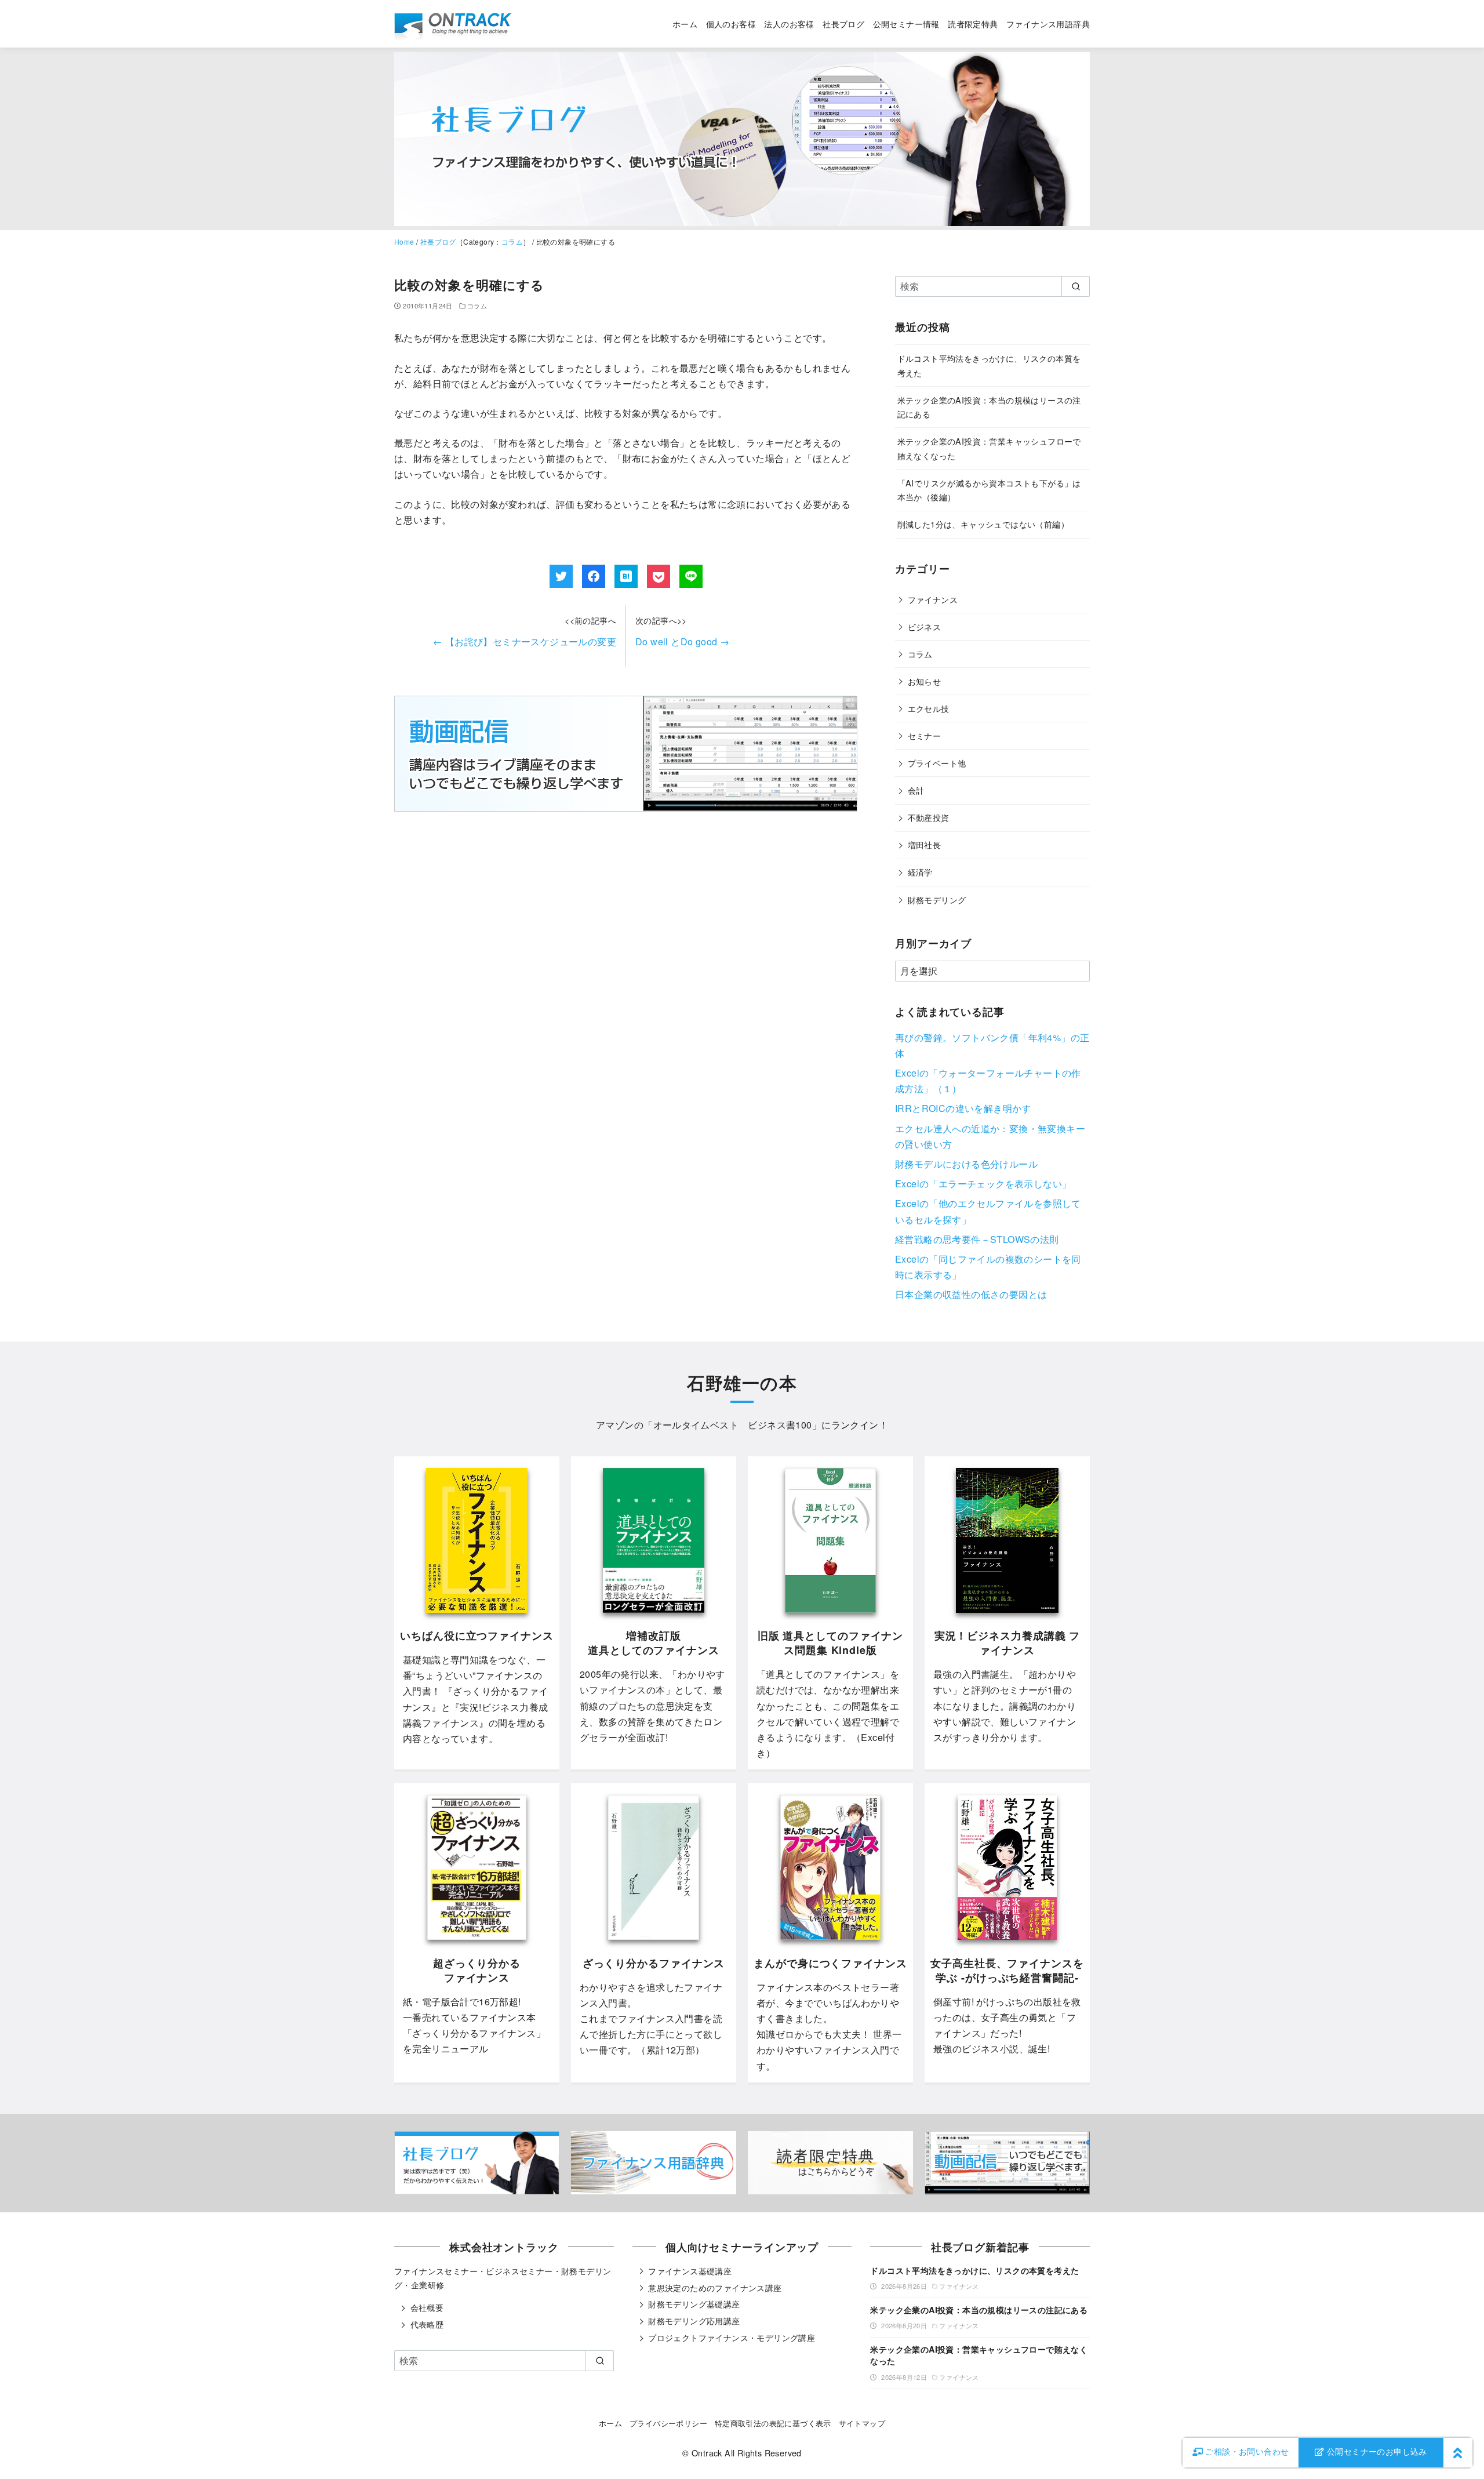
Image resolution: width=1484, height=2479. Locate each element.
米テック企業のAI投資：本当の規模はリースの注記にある (979, 2310)
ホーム (685, 23)
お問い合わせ (1247, 2451)
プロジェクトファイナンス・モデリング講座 (732, 2338)
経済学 (920, 872)
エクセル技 (929, 708)
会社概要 (427, 2307)
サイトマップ (862, 2423)
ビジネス (925, 626)
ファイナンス (933, 599)
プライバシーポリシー (668, 2423)
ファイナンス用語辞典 (1048, 23)
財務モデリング (937, 899)
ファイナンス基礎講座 (690, 2271)
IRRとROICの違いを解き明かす (963, 1108)
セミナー (925, 735)
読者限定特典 (973, 23)
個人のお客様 (731, 23)
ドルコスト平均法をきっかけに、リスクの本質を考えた (974, 2270)
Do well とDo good (682, 641)
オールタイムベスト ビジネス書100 (733, 1425)
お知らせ (925, 681)
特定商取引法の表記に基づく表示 (773, 2423)
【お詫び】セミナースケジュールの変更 (525, 641)
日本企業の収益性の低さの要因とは (971, 1294)
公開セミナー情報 (906, 23)
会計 (916, 790)
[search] (1076, 286)
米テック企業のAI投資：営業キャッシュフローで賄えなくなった (979, 2355)
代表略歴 (427, 2324)
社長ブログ (843, 23)
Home (404, 241)
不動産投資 (929, 817)
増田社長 (925, 844)
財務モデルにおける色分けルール (966, 1164)
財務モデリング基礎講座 (694, 2304)
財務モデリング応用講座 (694, 2321)
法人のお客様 (789, 23)
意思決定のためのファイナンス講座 (715, 2288)
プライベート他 (937, 763)
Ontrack (707, 2453)
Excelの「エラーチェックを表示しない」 (983, 1184)
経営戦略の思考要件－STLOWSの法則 (977, 1239)
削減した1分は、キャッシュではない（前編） (983, 524)
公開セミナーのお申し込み (1376, 2451)
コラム (512, 241)
